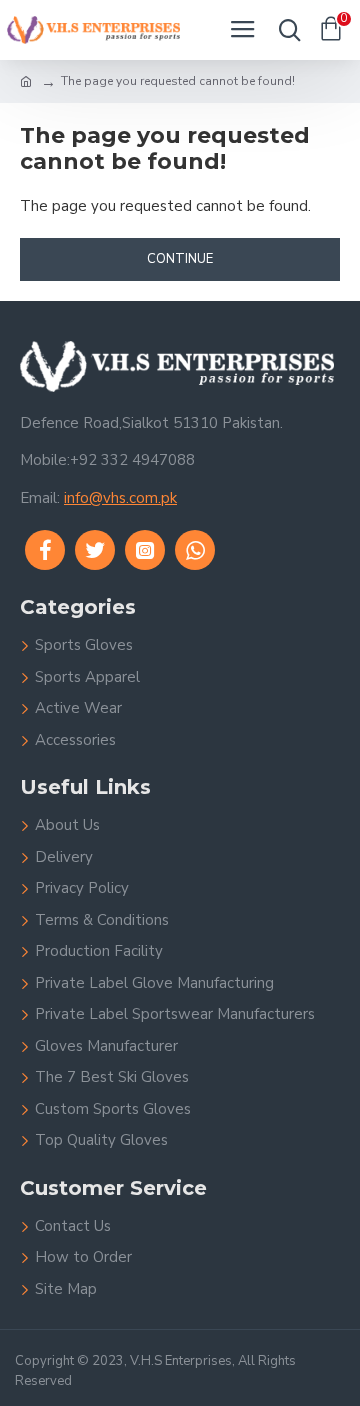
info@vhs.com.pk (120, 498)
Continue (180, 259)
